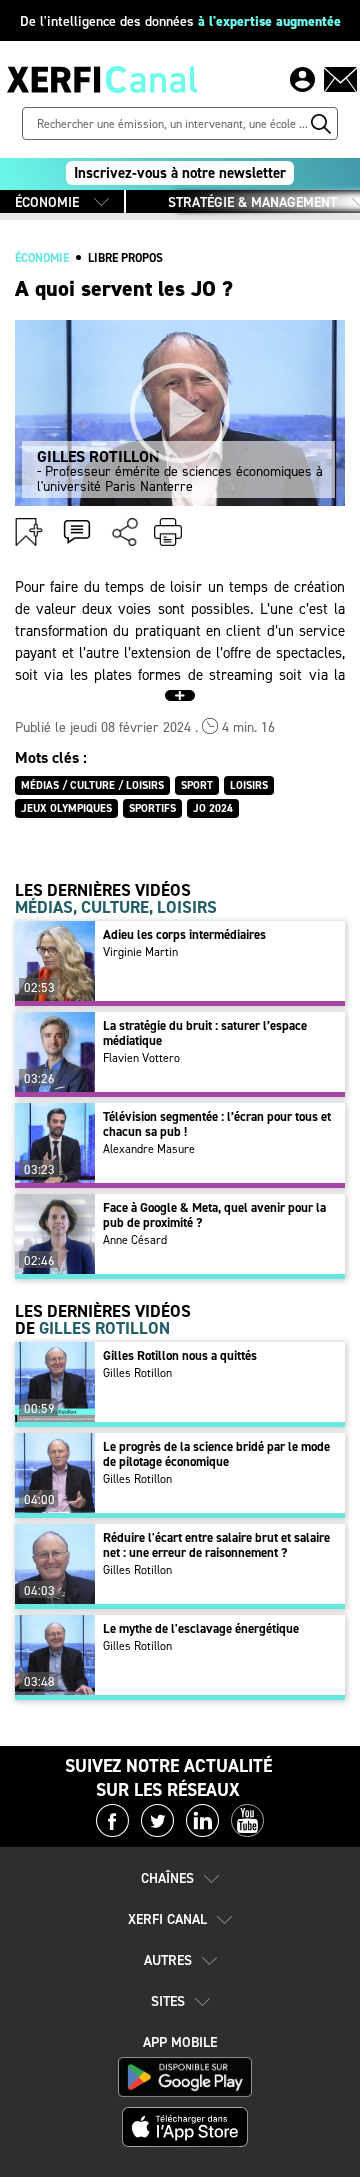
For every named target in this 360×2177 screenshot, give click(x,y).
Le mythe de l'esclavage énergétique (201, 1628)
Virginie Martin (140, 952)
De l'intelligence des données (180, 21)
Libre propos (125, 258)
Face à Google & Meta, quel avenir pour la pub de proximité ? (214, 1215)
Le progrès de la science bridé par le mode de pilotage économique (216, 1454)
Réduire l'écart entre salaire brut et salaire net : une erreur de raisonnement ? (216, 1545)
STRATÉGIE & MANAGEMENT (252, 202)
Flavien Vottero (141, 1058)
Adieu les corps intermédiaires (184, 934)
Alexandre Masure (149, 1149)
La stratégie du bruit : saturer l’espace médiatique (205, 1033)
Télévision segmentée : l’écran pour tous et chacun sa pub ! (217, 1124)
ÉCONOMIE (47, 202)
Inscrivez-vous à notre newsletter (180, 173)
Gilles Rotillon (137, 1373)
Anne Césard (135, 1240)
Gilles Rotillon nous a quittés (180, 1355)
